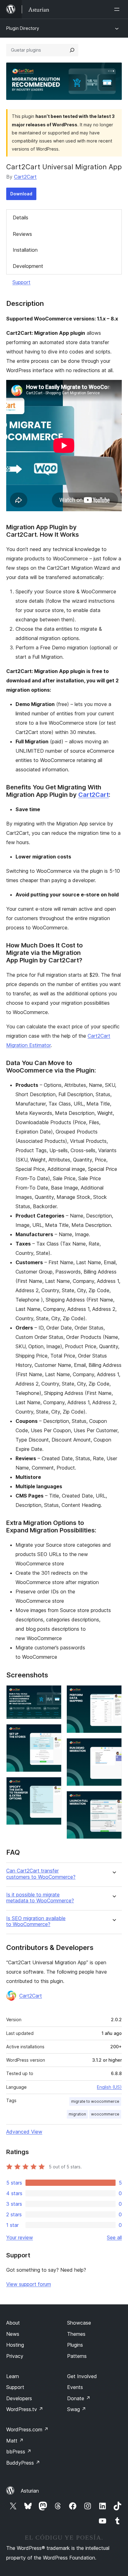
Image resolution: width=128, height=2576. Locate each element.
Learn (13, 2376)
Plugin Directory (23, 28)
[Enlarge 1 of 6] (53, 1694)
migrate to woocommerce (95, 2101)
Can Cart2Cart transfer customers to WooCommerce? (41, 1874)
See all (114, 2237)
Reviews (22, 234)
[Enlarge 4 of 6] (113, 1694)
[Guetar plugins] (72, 50)
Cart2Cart (25, 177)
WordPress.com (27, 2429)
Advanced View (24, 2132)
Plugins (75, 2345)
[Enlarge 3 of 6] (53, 1785)
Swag (77, 2409)
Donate (79, 2398)
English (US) (109, 2087)
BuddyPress (23, 2463)
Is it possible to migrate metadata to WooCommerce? (40, 1898)
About (13, 2323)
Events (75, 2387)
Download (21, 194)
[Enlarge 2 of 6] (53, 1732)
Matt (15, 2441)
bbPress (19, 2452)
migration (77, 2114)
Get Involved (82, 2376)
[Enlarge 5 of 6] (113, 1746)
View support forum (29, 2284)
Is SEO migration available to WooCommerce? (36, 1921)
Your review (20, 2237)
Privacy (15, 2356)
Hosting (15, 2345)
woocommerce (105, 2114)
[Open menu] (118, 9)
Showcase (79, 2323)
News (13, 2334)
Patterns (77, 2356)
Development (28, 266)
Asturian (30, 2491)
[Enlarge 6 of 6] (113, 1799)
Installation (25, 250)
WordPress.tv (25, 2409)
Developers (19, 2398)
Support (21, 282)
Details (21, 217)
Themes (76, 2334)
